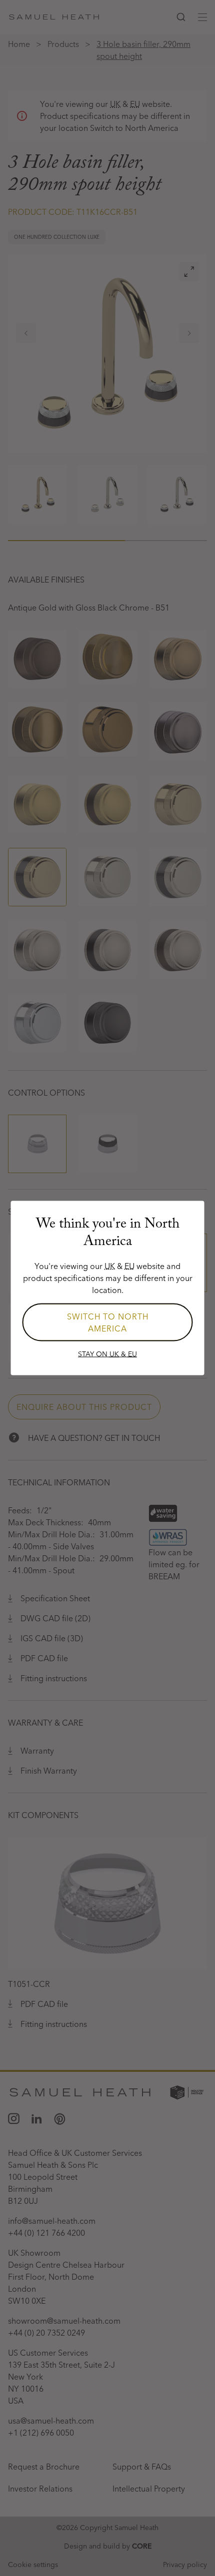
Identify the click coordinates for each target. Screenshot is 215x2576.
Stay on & (107, 1354)
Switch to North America (108, 1322)
